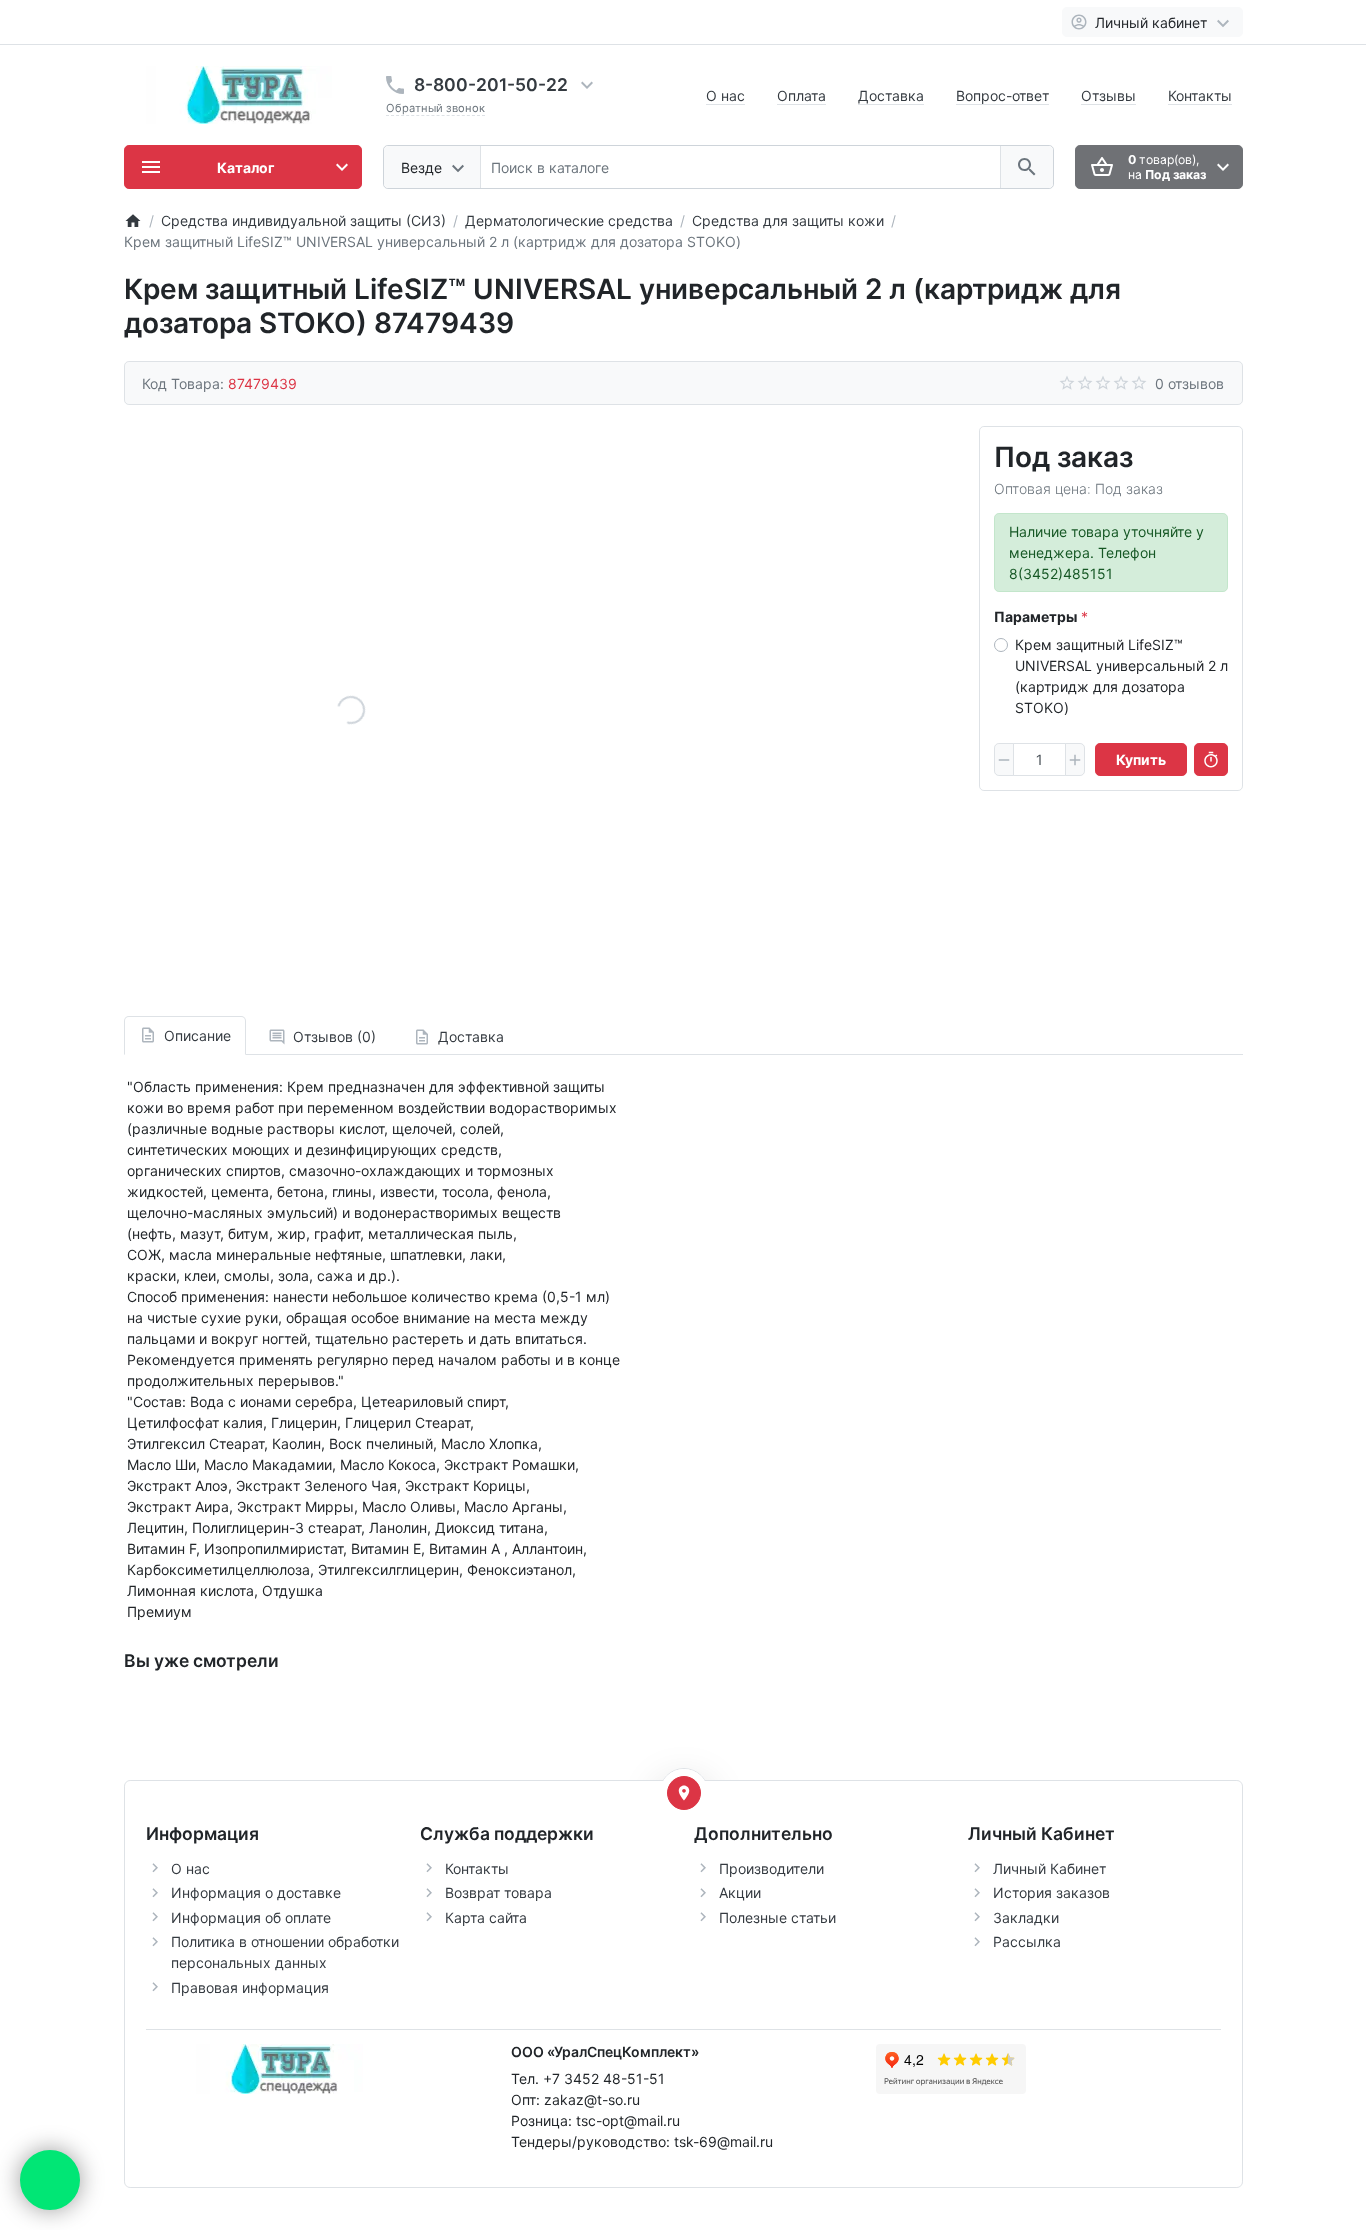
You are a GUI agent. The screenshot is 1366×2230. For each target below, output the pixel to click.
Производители (771, 1868)
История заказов (1051, 1892)
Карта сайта (486, 1917)
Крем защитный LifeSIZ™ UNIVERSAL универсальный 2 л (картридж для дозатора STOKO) (1121, 676)
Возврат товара (498, 1892)
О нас (725, 95)
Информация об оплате (251, 1917)
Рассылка (1027, 1941)
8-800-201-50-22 (491, 84)
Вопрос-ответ (1002, 95)
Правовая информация (250, 1987)
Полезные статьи (777, 1917)
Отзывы (1108, 95)
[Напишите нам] (50, 2180)
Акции (740, 1892)
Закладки (1026, 1917)
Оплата (801, 95)
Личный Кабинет (1049, 1868)
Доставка (891, 95)
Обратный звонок (435, 108)
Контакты (1200, 95)
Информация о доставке (256, 1892)
